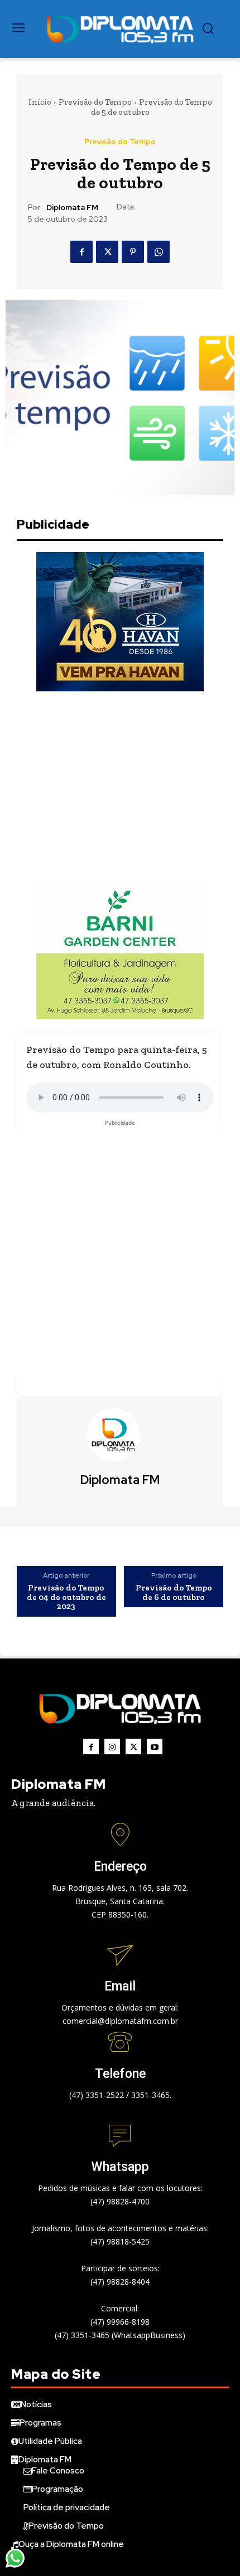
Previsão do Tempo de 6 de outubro (174, 1592)
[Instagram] (112, 1746)
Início (40, 102)
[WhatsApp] (159, 252)
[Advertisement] (120, 786)
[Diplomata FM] (120, 1435)
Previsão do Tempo (95, 102)
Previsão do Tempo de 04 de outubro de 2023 (66, 1597)
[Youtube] (155, 1746)
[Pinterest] (133, 252)
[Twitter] (107, 252)
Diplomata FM (72, 208)
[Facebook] (81, 252)
